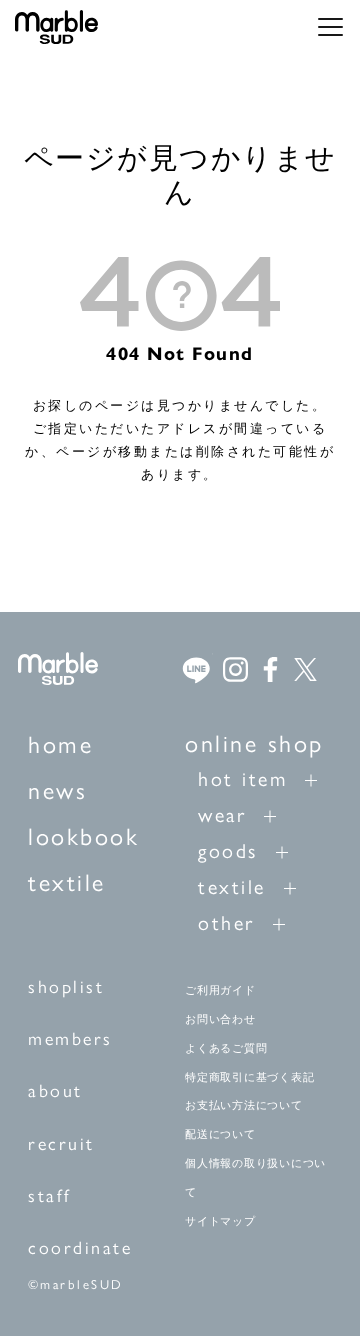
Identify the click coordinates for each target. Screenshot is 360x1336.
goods (228, 849)
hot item (242, 777)
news (57, 789)
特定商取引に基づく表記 (249, 1077)
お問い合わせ (220, 1019)
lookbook (83, 835)
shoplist (66, 985)
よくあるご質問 (226, 1048)
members (70, 1037)
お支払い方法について (244, 1105)
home (60, 743)
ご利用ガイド (220, 990)
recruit (61, 1142)
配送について (220, 1134)
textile (67, 881)
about (55, 1089)
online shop (254, 742)
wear (222, 813)
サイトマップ (220, 1221)
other (226, 921)
